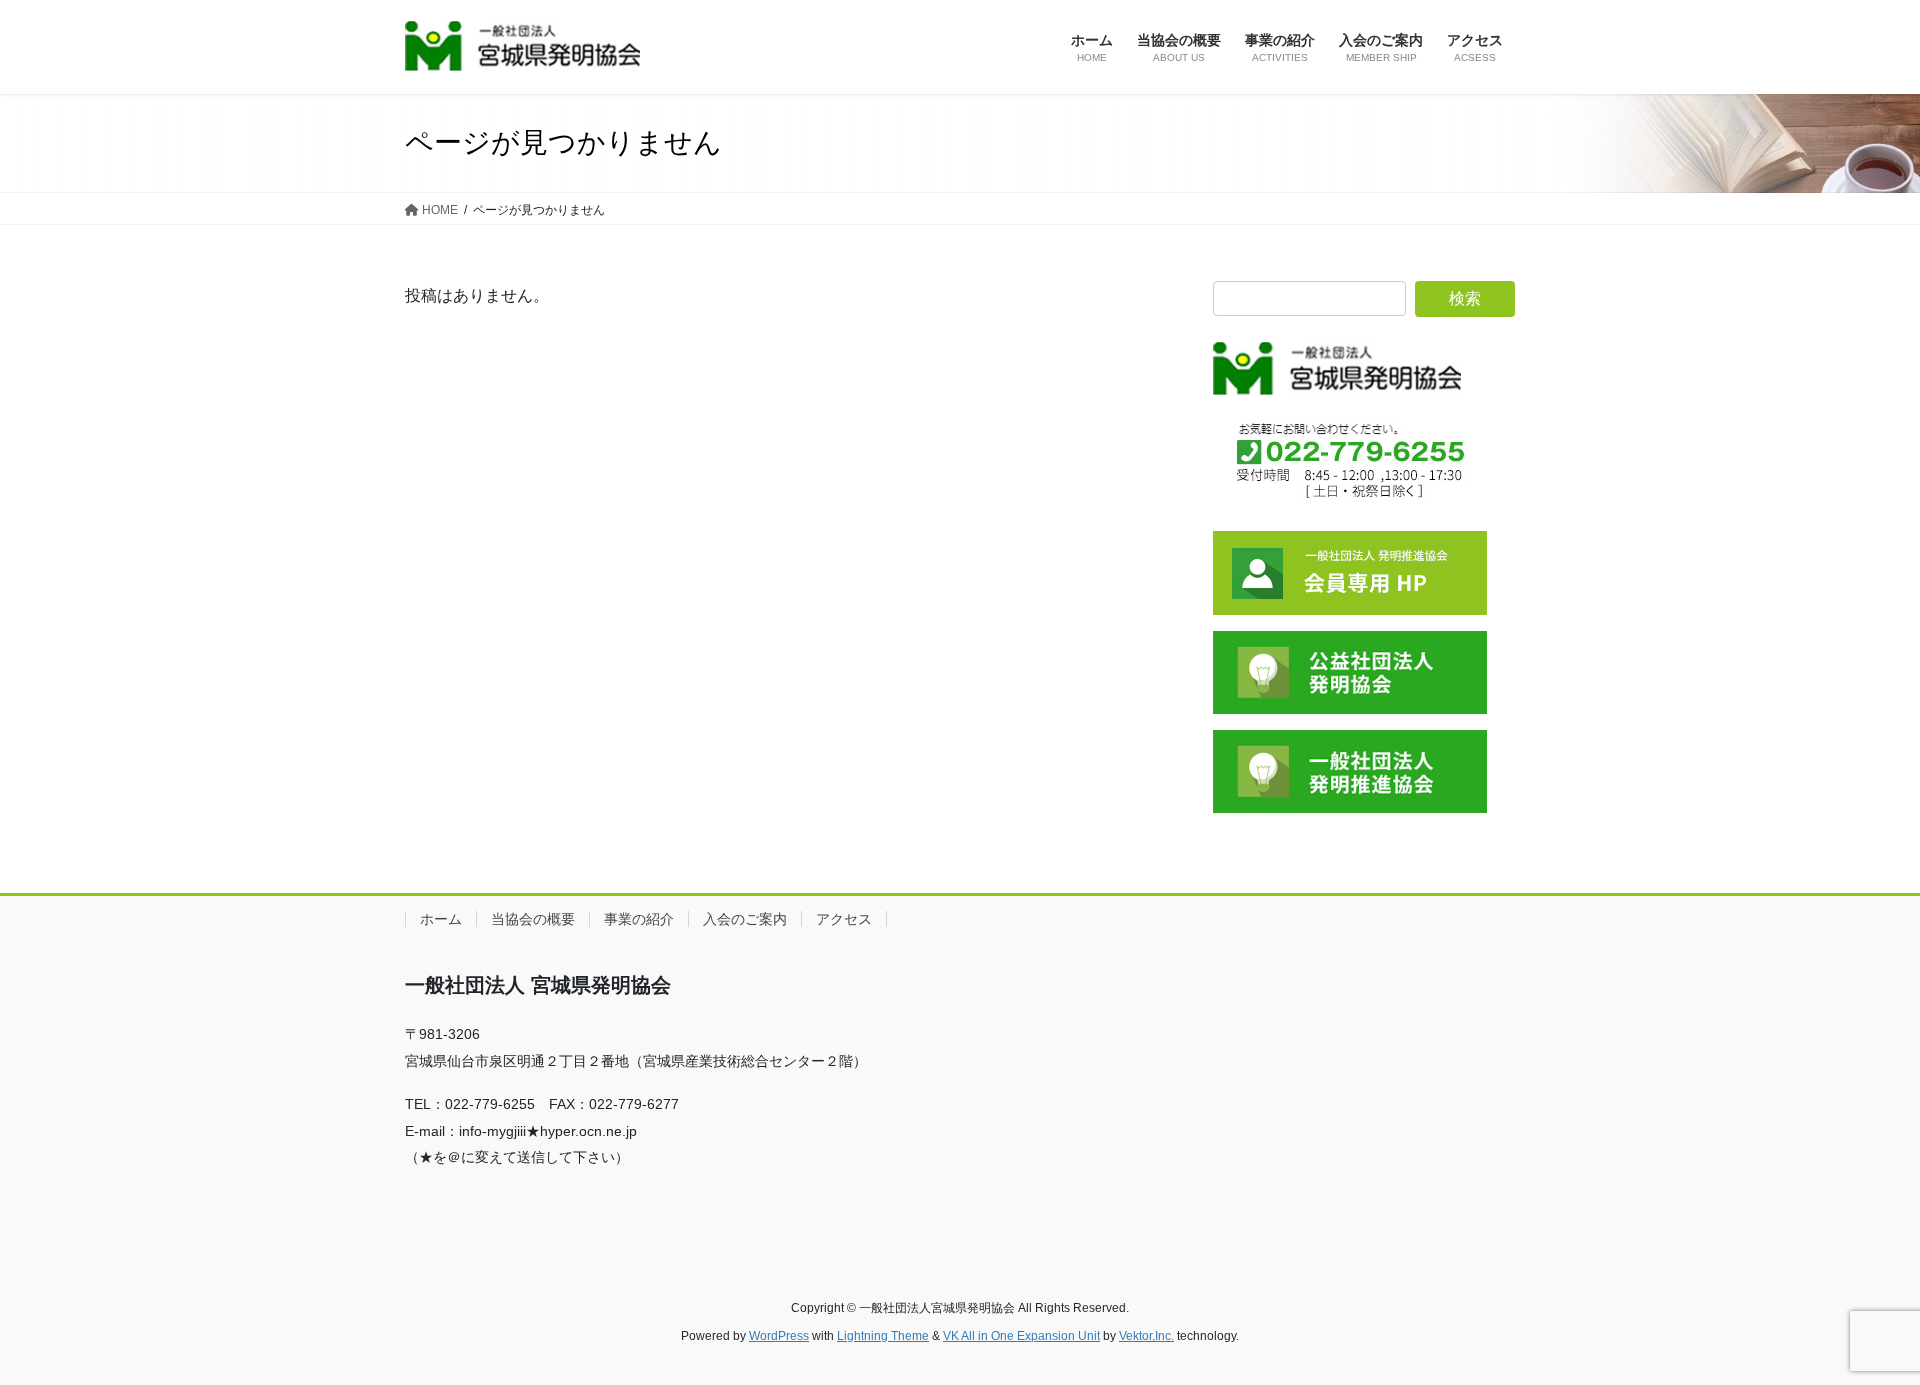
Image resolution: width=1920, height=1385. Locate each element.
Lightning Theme (883, 1336)
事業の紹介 (639, 919)
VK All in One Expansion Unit (1021, 1336)
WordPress (779, 1336)
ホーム (441, 919)
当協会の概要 (533, 919)
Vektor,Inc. (1146, 1336)
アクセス (844, 919)
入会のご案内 (745, 919)
